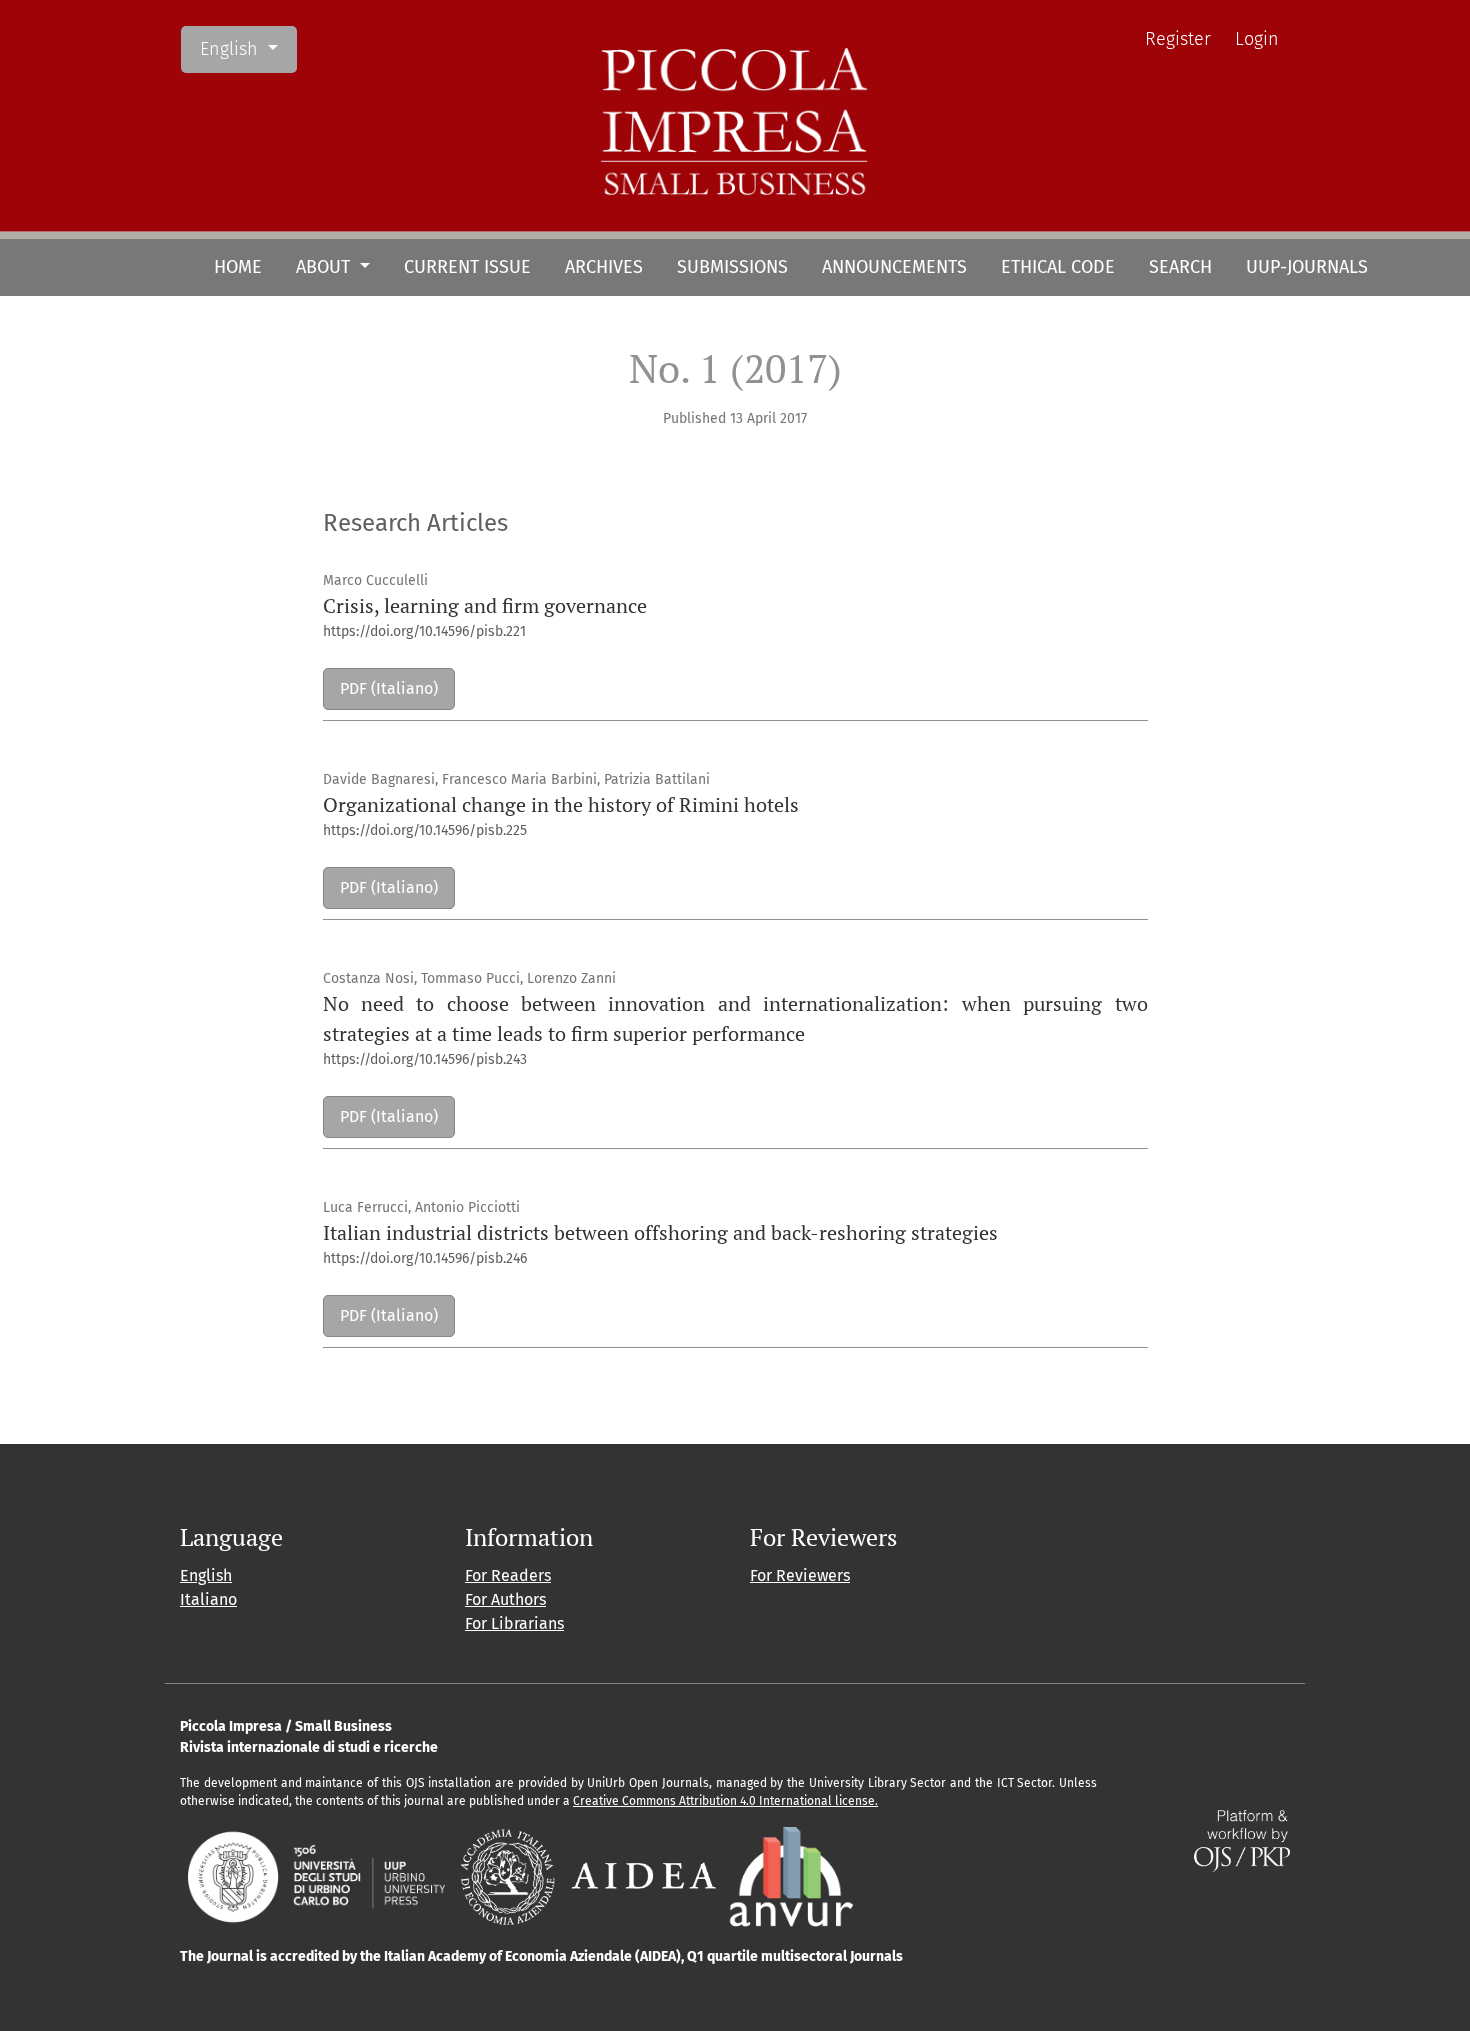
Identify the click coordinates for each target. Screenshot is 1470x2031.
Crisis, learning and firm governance (485, 605)
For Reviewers (800, 1575)
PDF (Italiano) (389, 688)
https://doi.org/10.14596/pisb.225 (425, 830)
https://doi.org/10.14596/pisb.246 (425, 1258)
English (248, 48)
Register (1178, 39)
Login (1257, 39)
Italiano (208, 1599)
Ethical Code (1058, 267)
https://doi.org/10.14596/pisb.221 (424, 631)
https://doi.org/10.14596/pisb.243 (425, 1059)
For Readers (508, 1575)
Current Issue (467, 267)
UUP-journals (1307, 267)
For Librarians (514, 1623)
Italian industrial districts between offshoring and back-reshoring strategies (660, 1232)
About (325, 267)
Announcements (894, 267)
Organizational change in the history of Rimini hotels (561, 804)
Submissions (732, 267)
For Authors (505, 1599)
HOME (238, 267)
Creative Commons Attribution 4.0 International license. (725, 1801)
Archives (604, 267)
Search (1180, 267)
